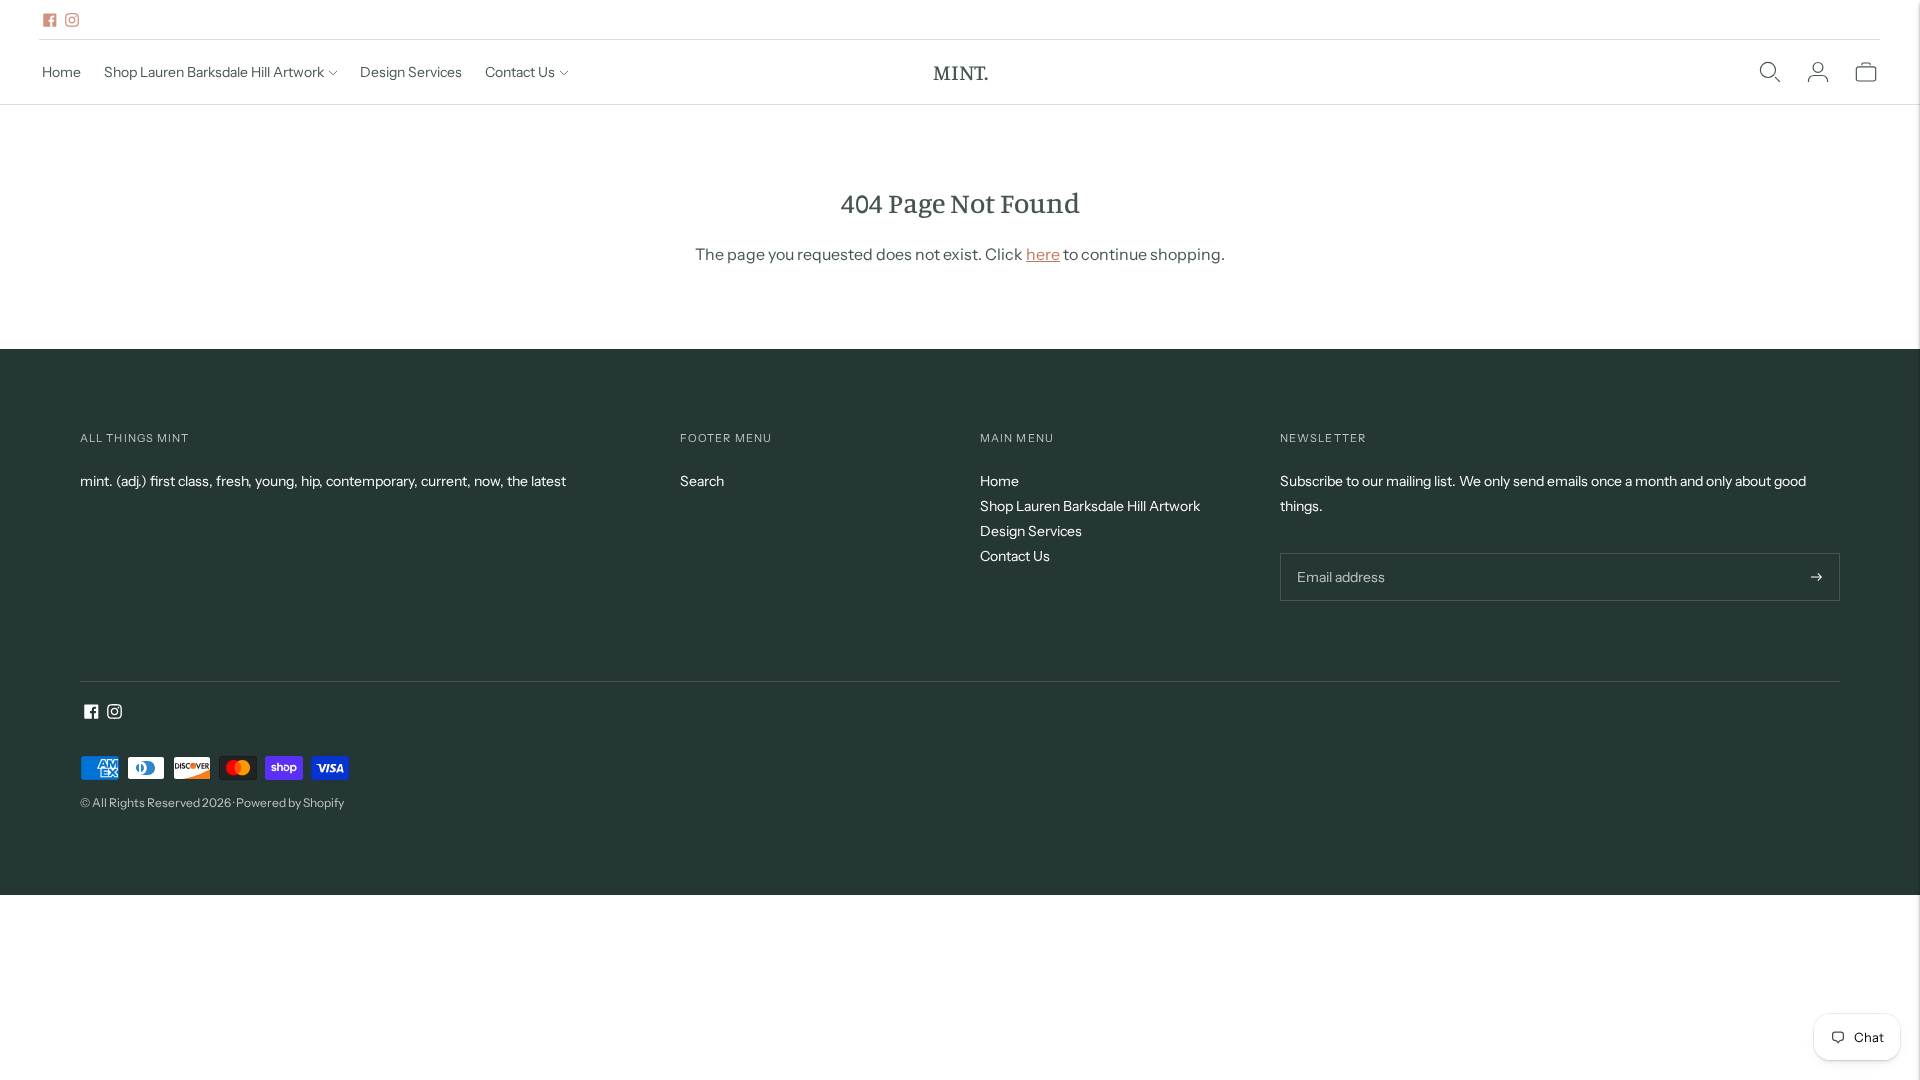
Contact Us (520, 72)
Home (61, 72)
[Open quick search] (1770, 72)
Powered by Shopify (290, 802)
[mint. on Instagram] (72, 20)
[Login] (1818, 72)
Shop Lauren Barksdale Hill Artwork (214, 72)
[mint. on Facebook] (50, 20)
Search (702, 481)
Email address (1338, 552)
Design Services (411, 72)
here (1043, 254)
